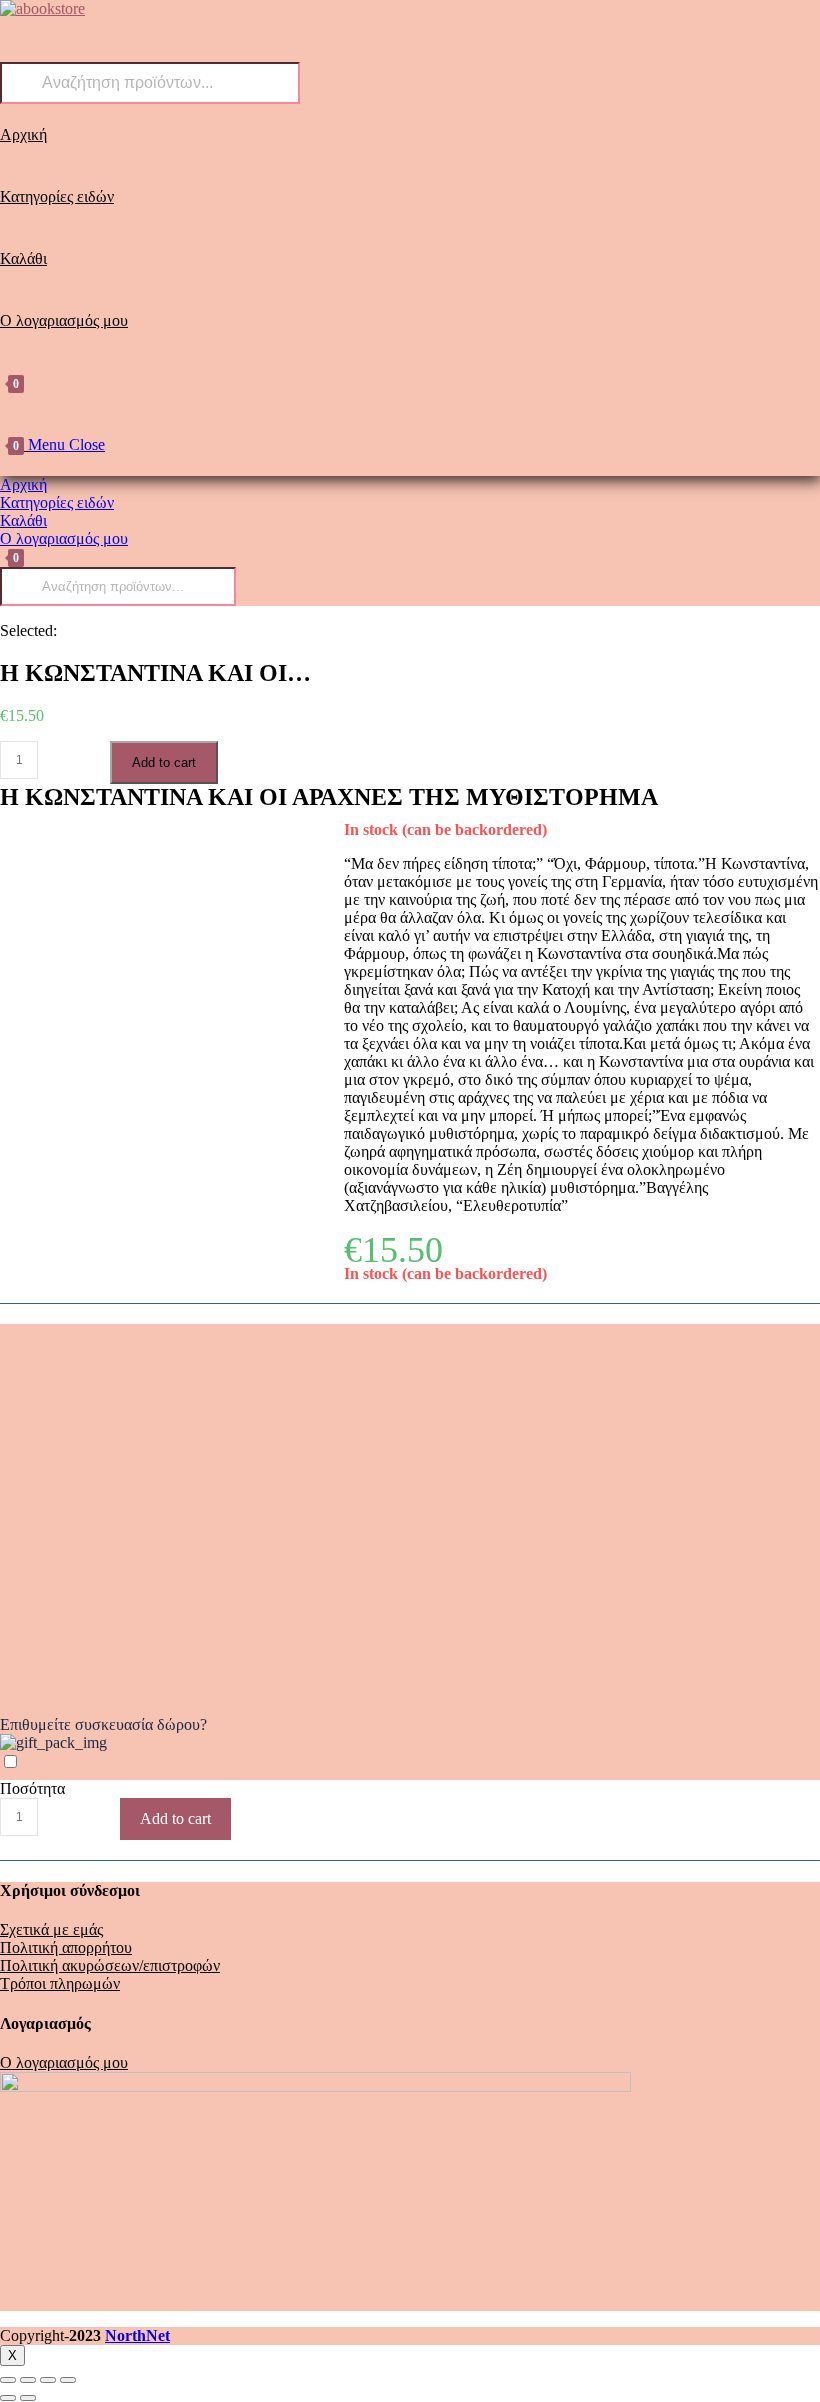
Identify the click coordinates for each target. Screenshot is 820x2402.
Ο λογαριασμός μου (64, 538)
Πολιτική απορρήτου (66, 1947)
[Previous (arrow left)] (8, 2398)
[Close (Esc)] (8, 2380)
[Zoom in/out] (68, 2380)
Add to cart (164, 762)
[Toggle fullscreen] (48, 2380)
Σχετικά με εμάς (51, 1929)
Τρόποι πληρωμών (60, 1983)
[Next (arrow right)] (28, 2398)
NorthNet (137, 2335)
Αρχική (23, 484)
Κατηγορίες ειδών (57, 502)
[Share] (28, 2380)
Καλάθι (23, 520)
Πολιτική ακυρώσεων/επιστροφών (110, 1965)
